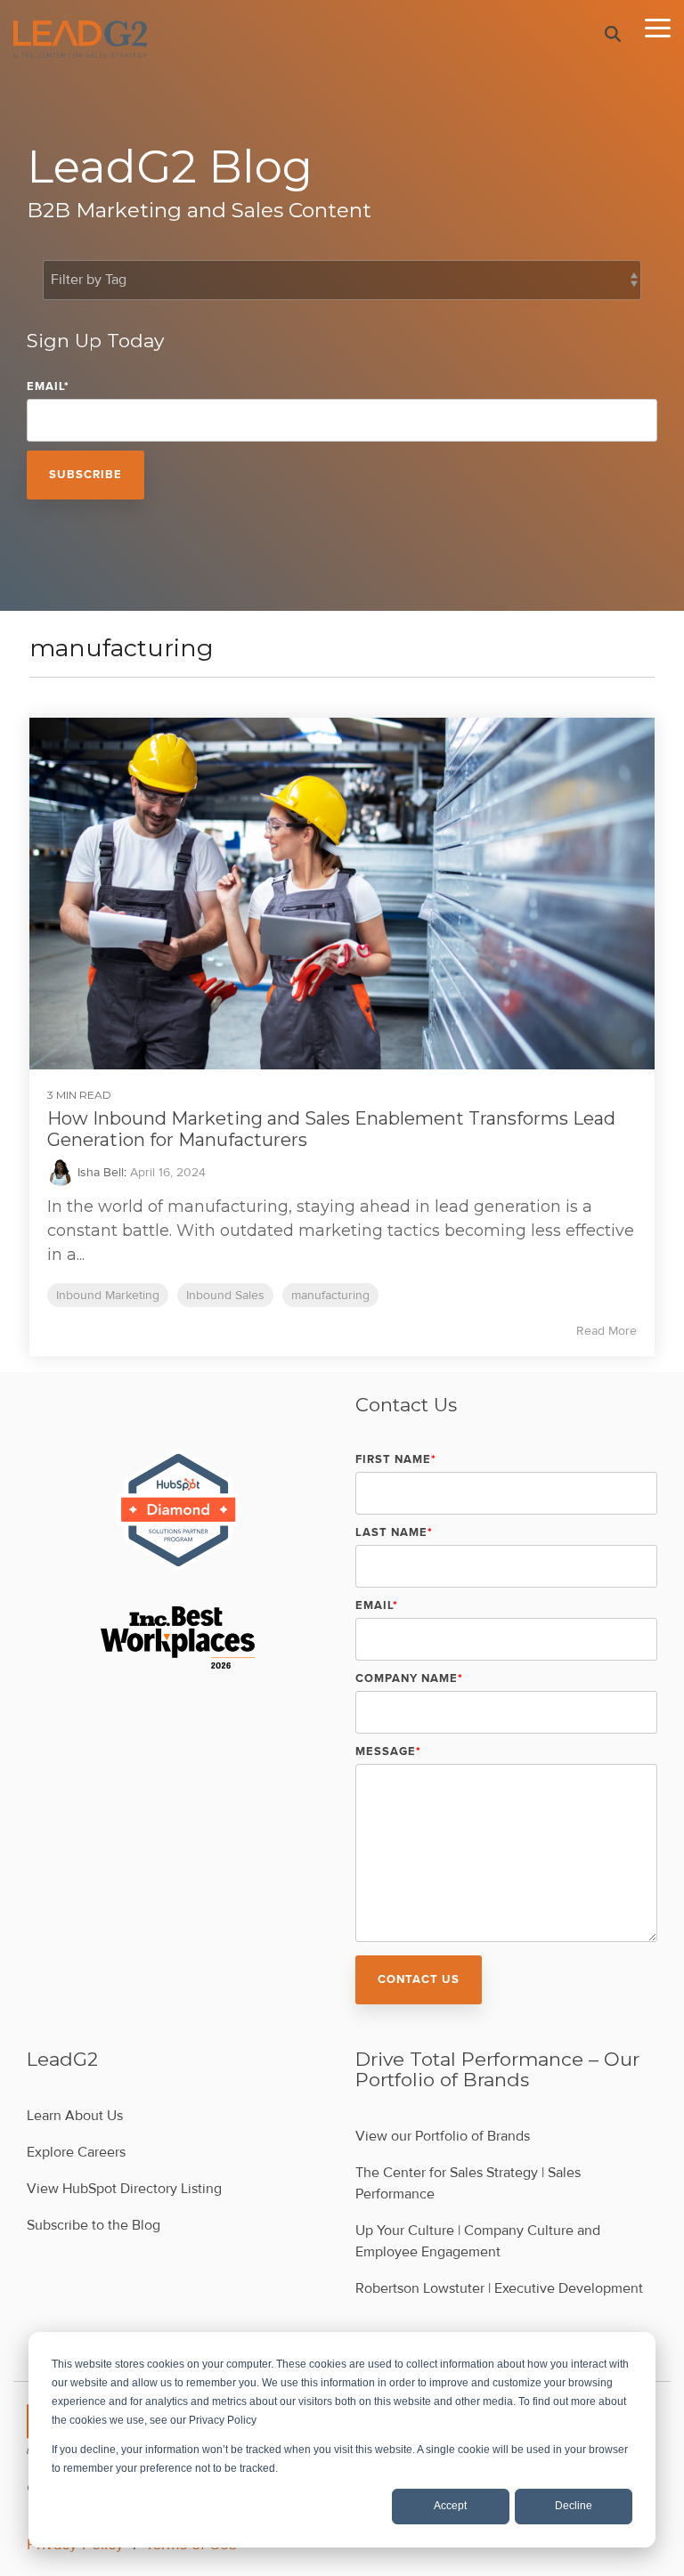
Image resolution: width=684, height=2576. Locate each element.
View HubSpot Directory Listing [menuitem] (124, 2189)
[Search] (613, 34)
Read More (607, 1331)
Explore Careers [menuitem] (76, 2152)
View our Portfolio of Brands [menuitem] (443, 2136)
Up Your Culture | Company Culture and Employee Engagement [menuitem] (480, 2241)
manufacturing (330, 1295)
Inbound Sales (225, 1295)
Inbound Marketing (108, 1295)
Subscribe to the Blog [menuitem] (94, 2225)
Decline (574, 2506)
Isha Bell (99, 1172)
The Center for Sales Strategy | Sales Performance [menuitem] (470, 2183)
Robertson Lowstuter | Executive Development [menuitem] (499, 2288)
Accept (450, 2506)
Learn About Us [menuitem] (75, 2116)
